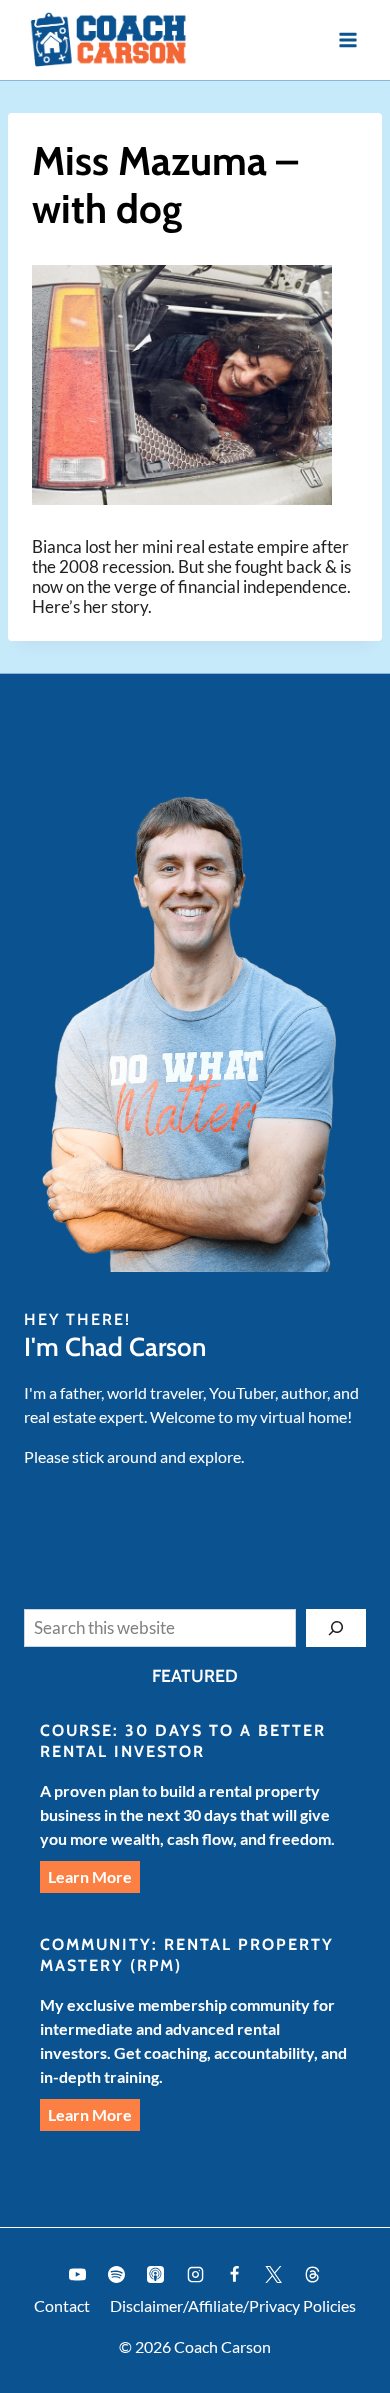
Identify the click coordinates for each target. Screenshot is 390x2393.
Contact (62, 2305)
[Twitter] (273, 2275)
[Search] (336, 1628)
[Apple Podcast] (156, 2275)
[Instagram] (195, 2275)
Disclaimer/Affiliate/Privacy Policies (233, 2305)
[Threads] (312, 2275)
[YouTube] (78, 2275)
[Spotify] (117, 2275)
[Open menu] (347, 39)
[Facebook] (234, 2275)
